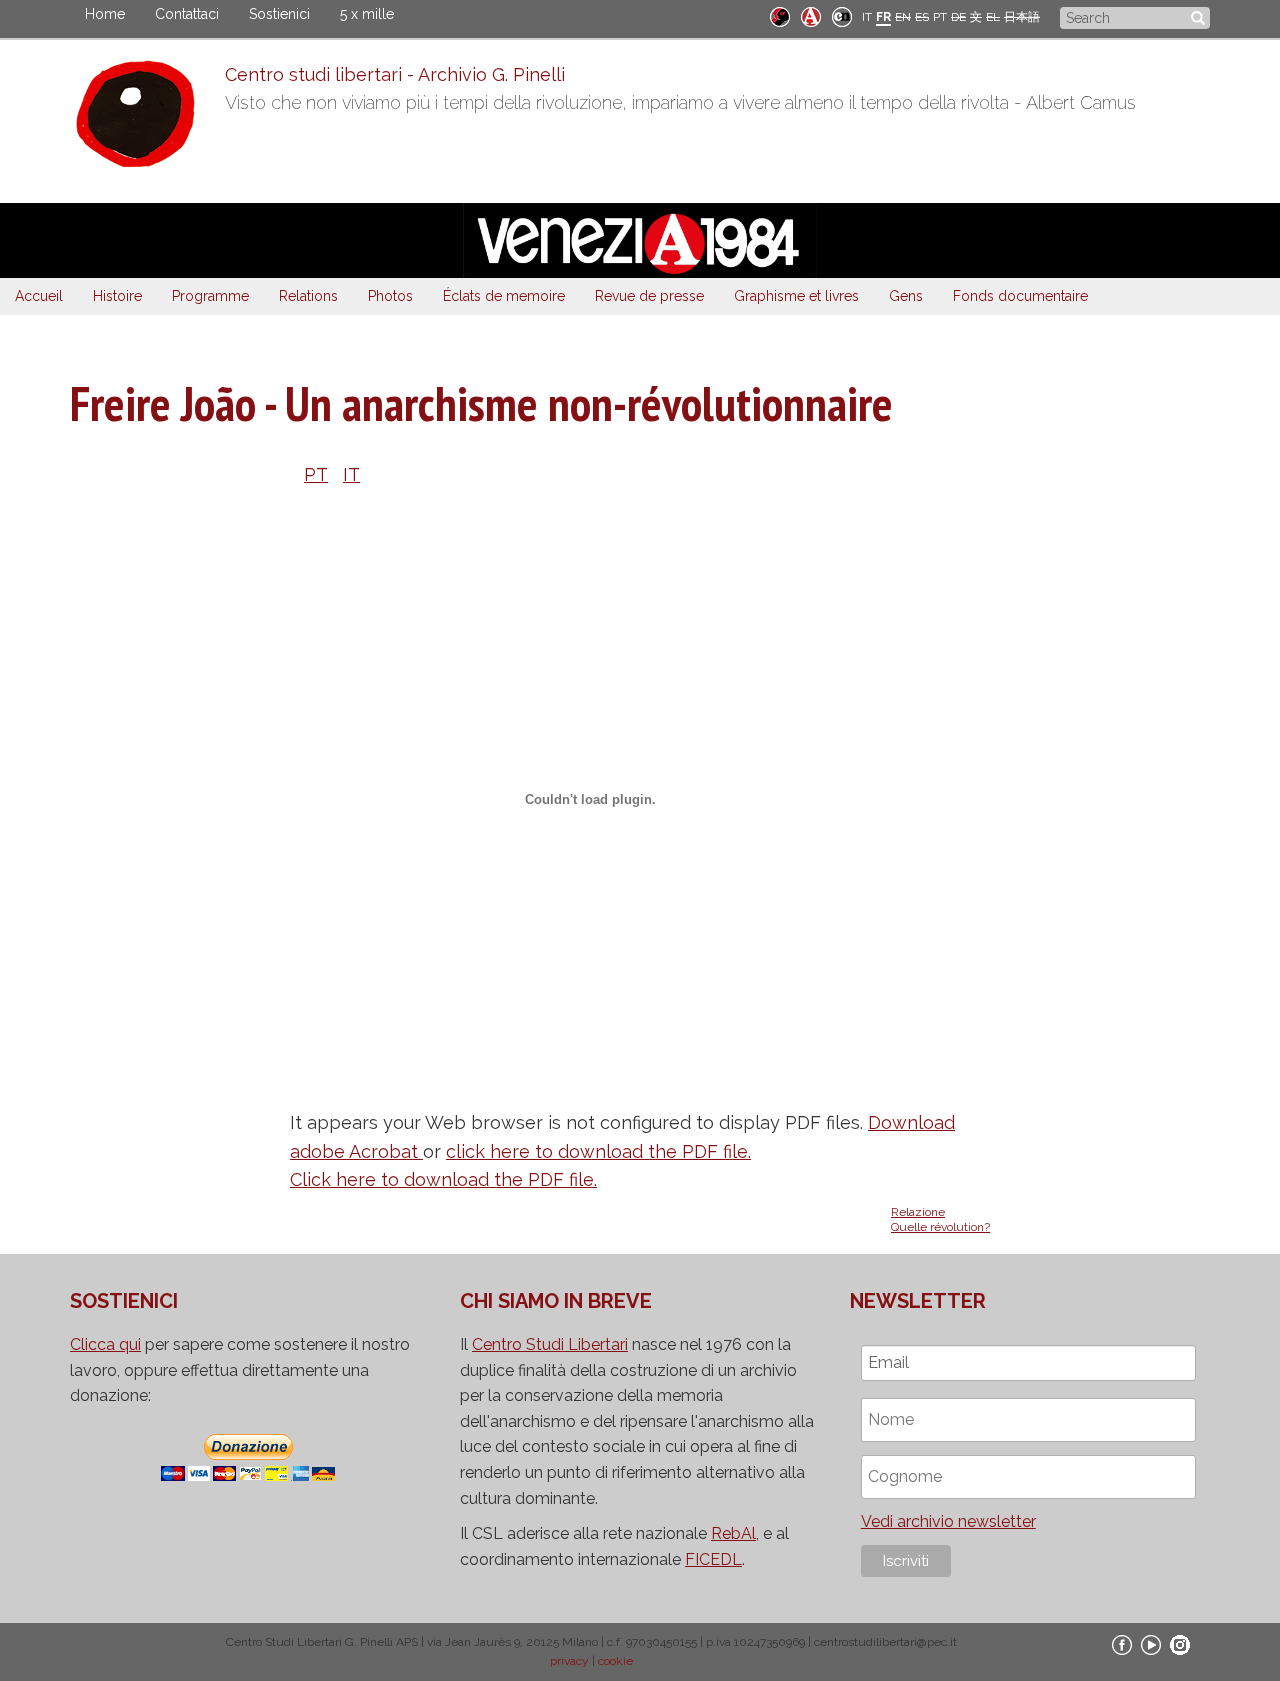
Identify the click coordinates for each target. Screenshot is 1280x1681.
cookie (615, 1661)
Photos (390, 296)
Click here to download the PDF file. (443, 1179)
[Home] (147, 119)
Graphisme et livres (796, 296)
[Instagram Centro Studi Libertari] (1180, 1644)
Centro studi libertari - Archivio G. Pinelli (395, 74)
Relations (308, 296)
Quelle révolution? (940, 1227)
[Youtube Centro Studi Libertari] (1151, 1644)
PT (940, 17)
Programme (210, 296)
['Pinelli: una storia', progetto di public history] (780, 15)
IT (867, 17)
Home (105, 14)
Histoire (117, 296)
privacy (569, 1661)
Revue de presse (649, 296)
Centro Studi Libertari (550, 1344)
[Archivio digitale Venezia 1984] (811, 15)
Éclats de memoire (504, 296)
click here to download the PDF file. (598, 1151)
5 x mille (367, 14)
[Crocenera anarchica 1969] (842, 15)
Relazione (918, 1212)
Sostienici (279, 14)
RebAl (733, 1533)
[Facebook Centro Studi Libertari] (1122, 1644)
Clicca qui (105, 1344)
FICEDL (713, 1559)
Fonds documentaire (1020, 296)
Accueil (39, 296)
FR (883, 17)
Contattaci (187, 14)
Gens (906, 296)
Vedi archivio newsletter (948, 1521)
